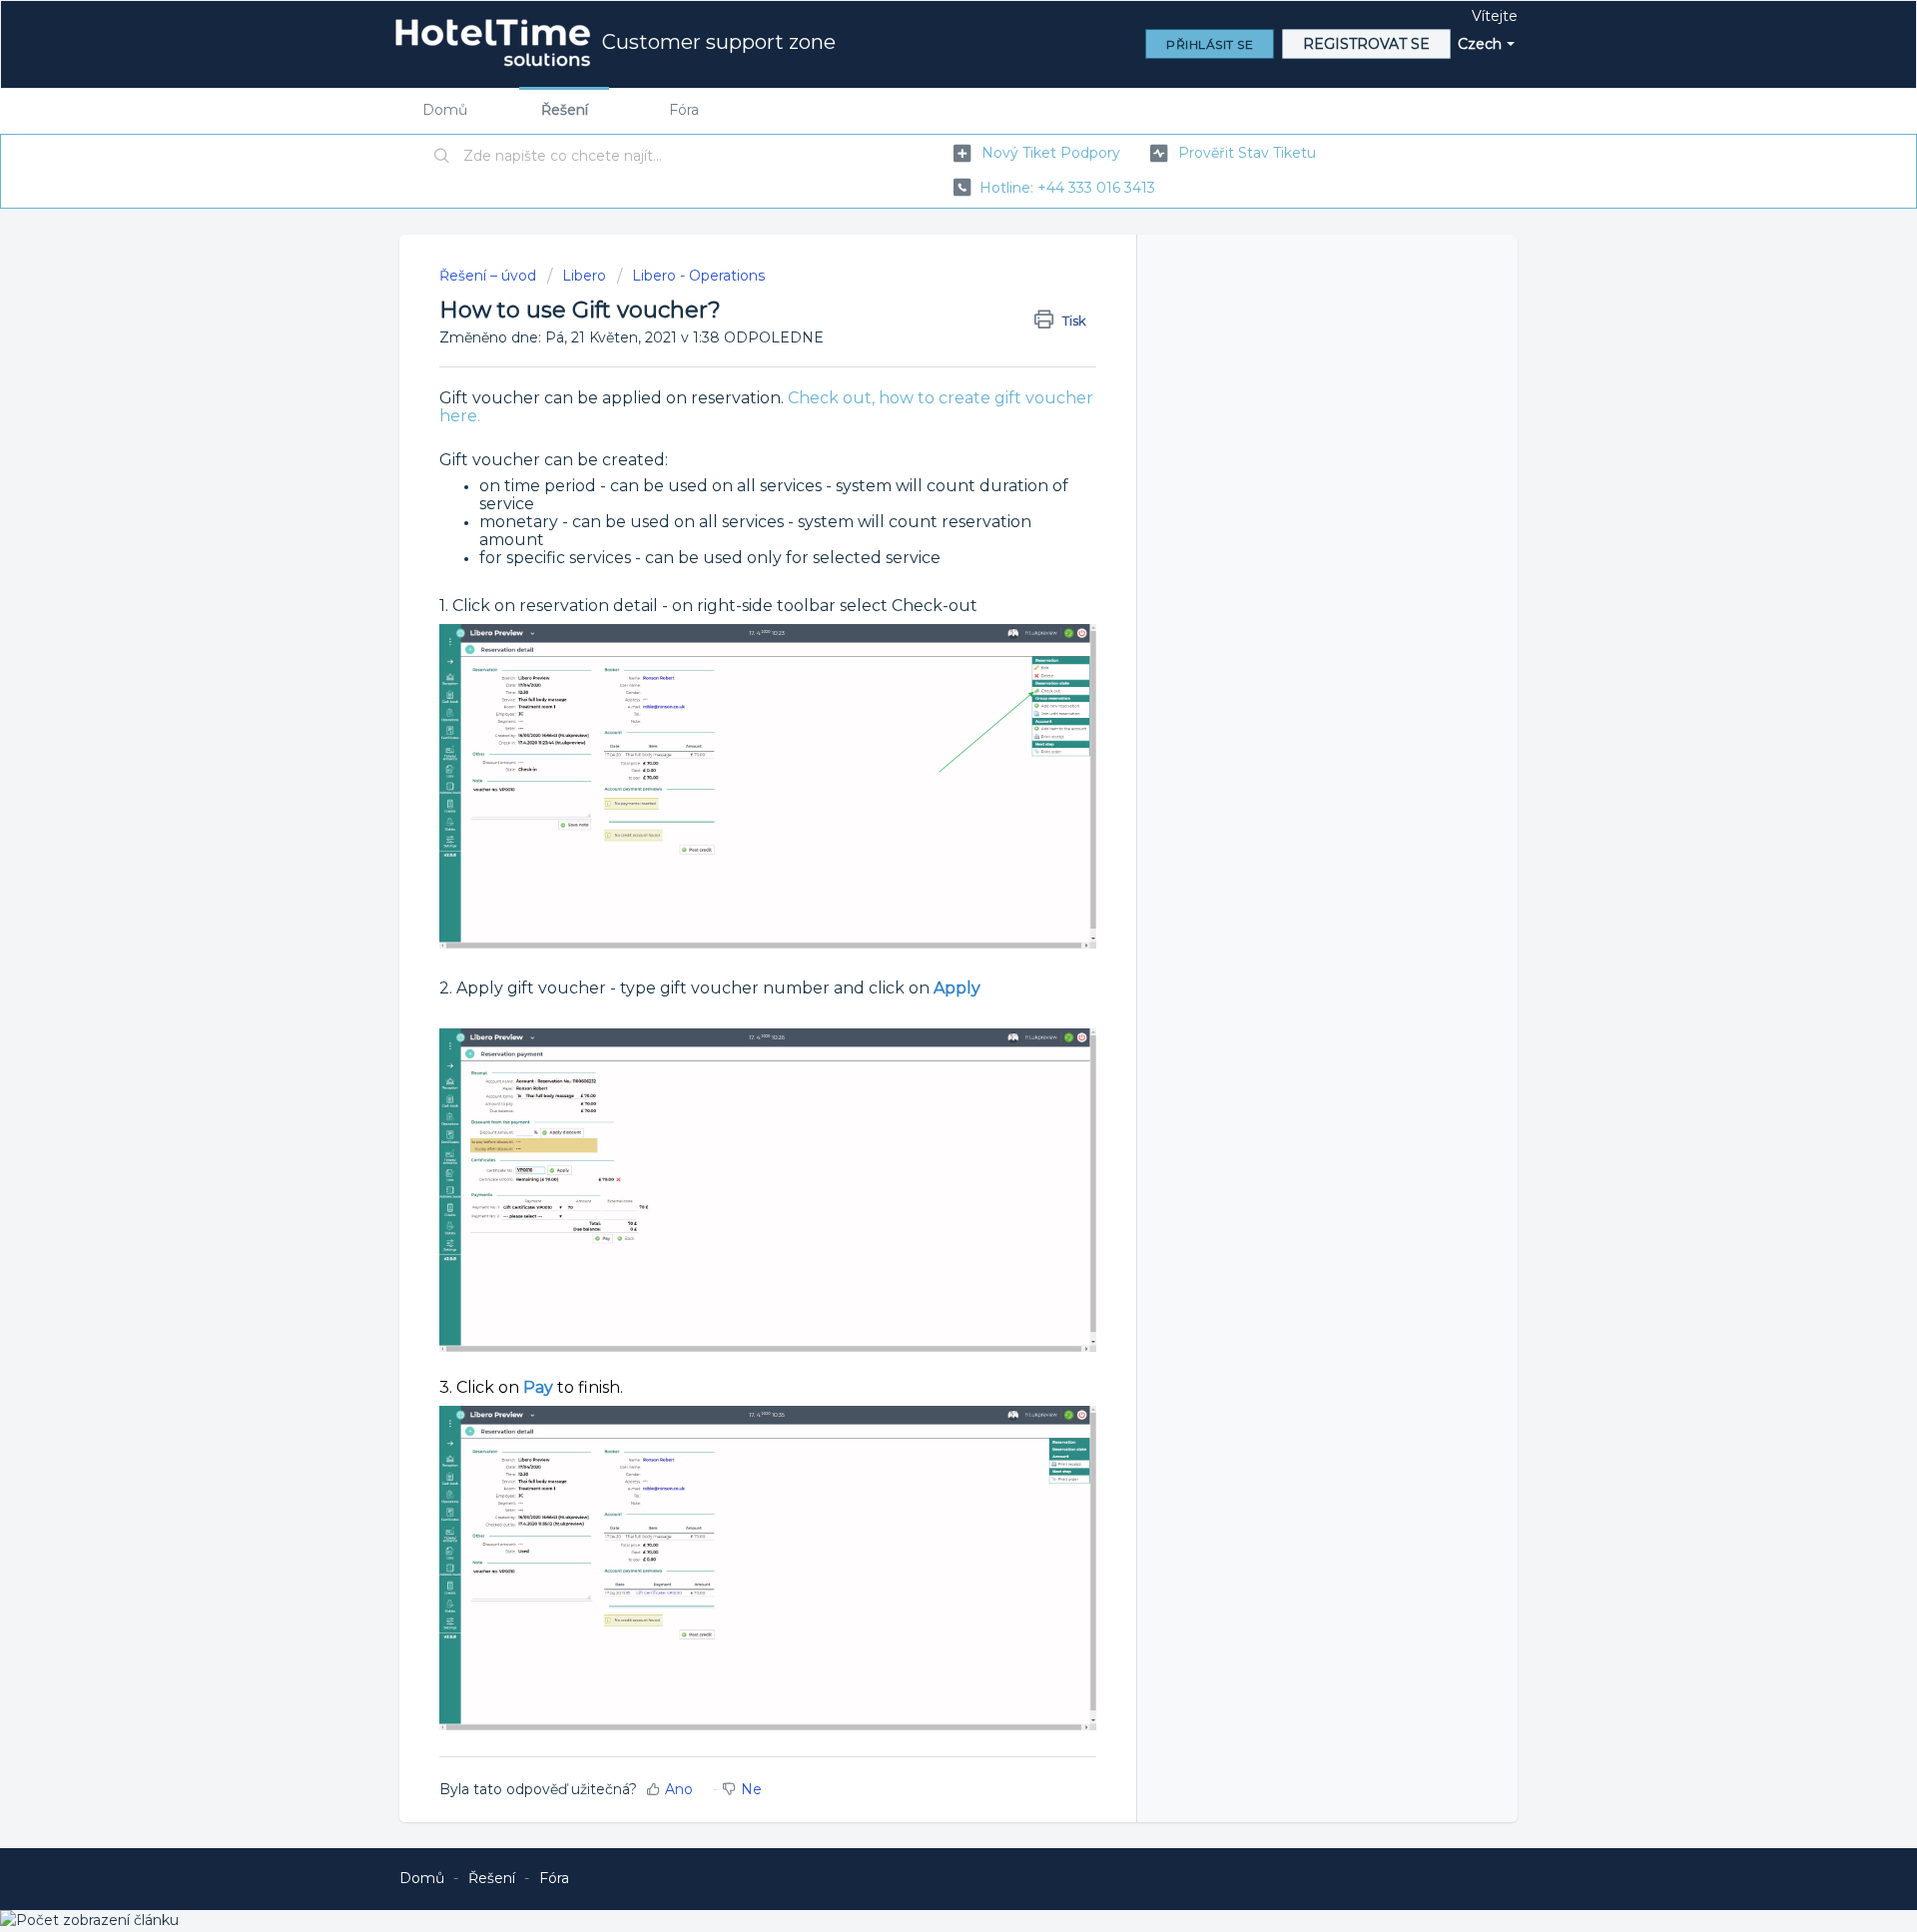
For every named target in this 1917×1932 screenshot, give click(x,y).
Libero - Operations (698, 276)
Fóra (684, 110)
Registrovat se (1366, 44)
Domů (445, 110)
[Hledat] (442, 157)
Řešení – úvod (490, 276)
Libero (584, 276)
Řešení (565, 110)
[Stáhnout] (922, 720)
